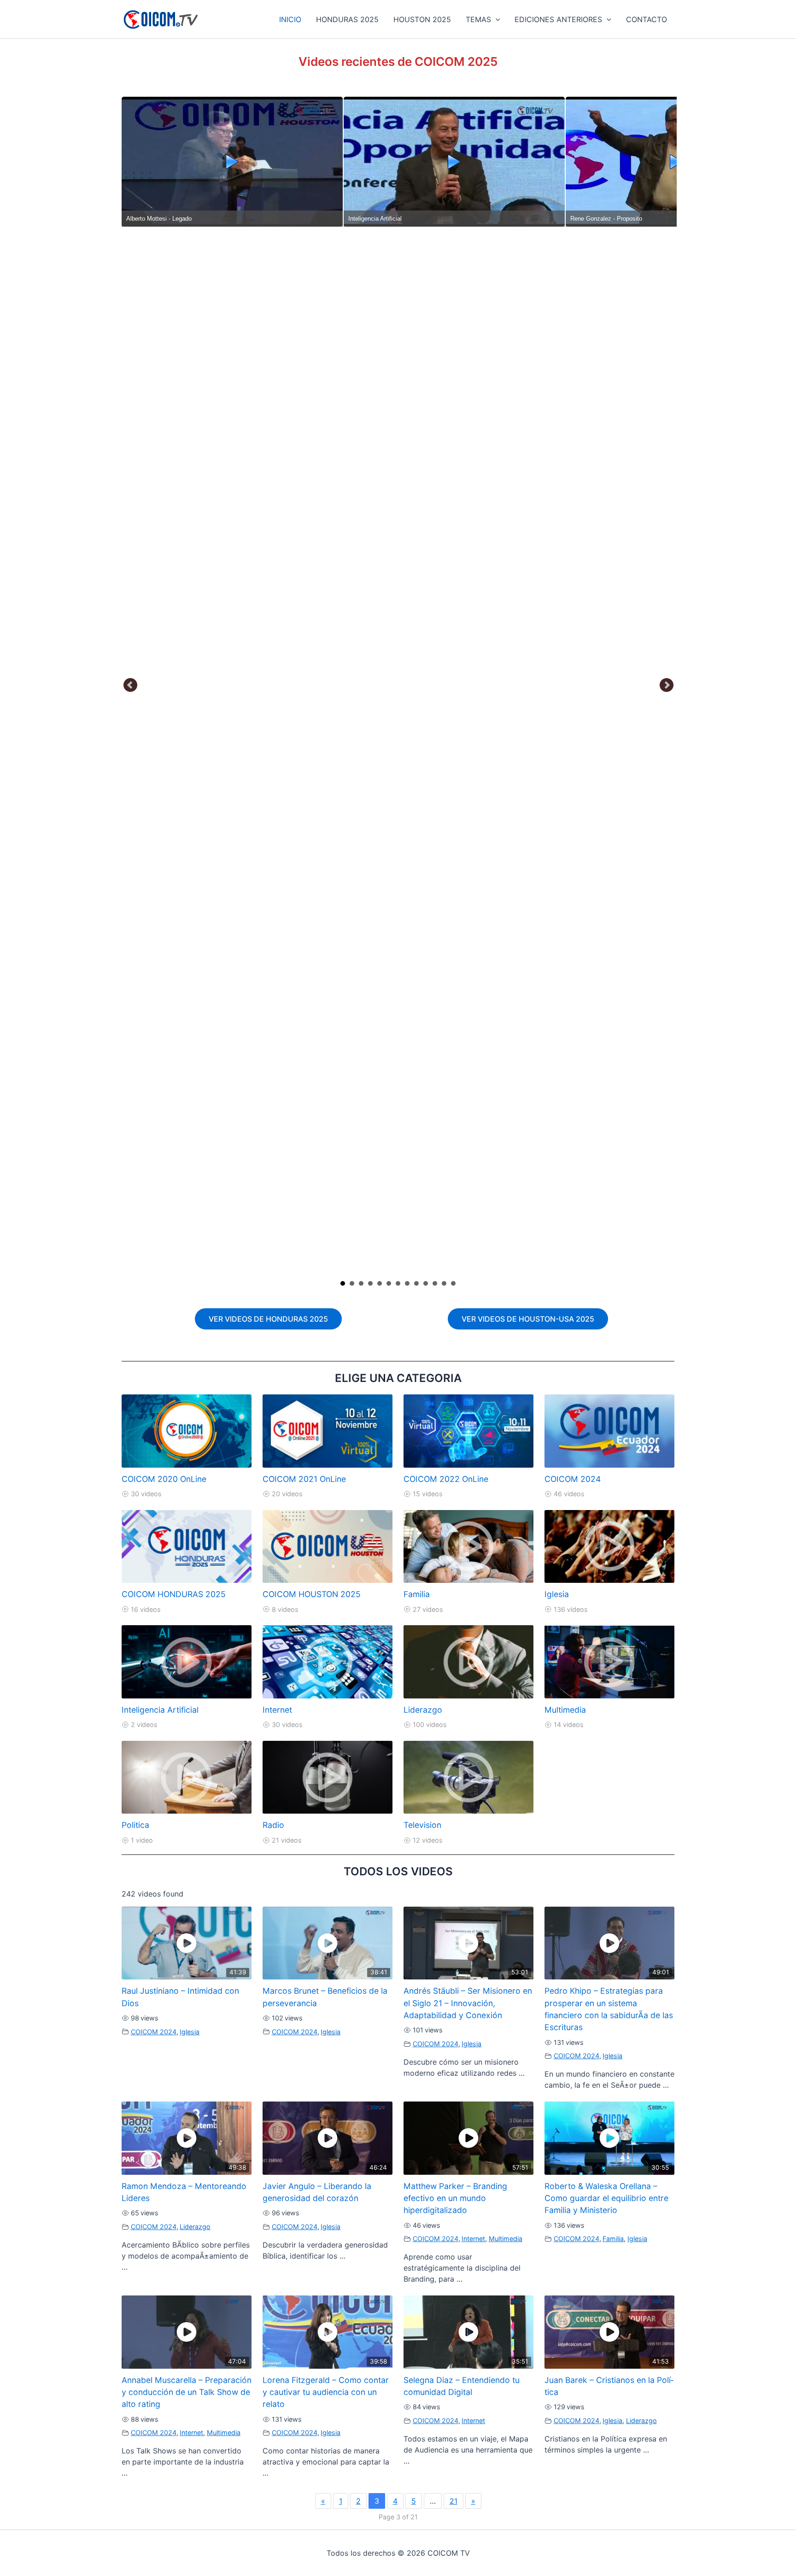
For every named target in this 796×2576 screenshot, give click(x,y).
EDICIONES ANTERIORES (558, 19)
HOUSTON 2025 (422, 19)
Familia (417, 1594)
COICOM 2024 (573, 1479)
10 (426, 1283)
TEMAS (478, 19)
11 (435, 1283)
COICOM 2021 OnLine (304, 1479)
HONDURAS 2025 (347, 19)
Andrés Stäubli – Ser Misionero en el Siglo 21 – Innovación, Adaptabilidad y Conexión (468, 2003)
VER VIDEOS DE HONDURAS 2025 (268, 1319)
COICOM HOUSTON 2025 (312, 1594)
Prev (131, 685)
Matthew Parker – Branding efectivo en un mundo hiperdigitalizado (455, 2198)
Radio (273, 1825)
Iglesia (557, 1594)
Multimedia (565, 1710)
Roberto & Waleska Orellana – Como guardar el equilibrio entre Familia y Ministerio (606, 2198)
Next (667, 685)
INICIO (290, 19)
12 (444, 1283)
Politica (135, 1825)
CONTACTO (647, 19)
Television (422, 1825)
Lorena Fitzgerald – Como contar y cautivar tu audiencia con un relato (326, 2392)
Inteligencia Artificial (160, 1710)
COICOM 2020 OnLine (164, 1479)
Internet (277, 1710)
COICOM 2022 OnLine (446, 1479)
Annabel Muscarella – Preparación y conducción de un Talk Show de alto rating (187, 2392)
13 (453, 1283)
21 (454, 2501)
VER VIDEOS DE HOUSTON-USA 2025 (528, 1319)
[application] (496, 19)
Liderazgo (423, 1710)
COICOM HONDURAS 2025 (174, 1594)
